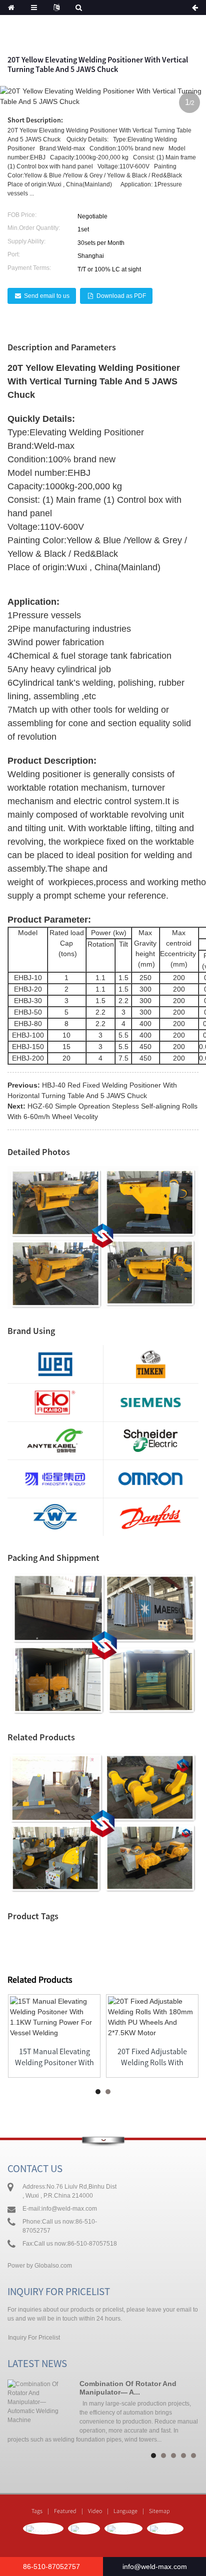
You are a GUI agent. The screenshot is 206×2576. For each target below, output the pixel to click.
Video (95, 2511)
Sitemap (159, 2511)
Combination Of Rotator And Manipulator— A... (128, 2388)
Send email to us (47, 296)
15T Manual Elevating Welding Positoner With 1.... (54, 2057)
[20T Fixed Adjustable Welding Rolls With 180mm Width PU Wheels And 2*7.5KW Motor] (152, 2017)
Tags (37, 2511)
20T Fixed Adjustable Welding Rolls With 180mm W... (152, 2057)
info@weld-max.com (69, 2209)
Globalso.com (53, 2266)
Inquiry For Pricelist (34, 2338)
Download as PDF (121, 296)
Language (125, 2511)
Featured (65, 2511)
